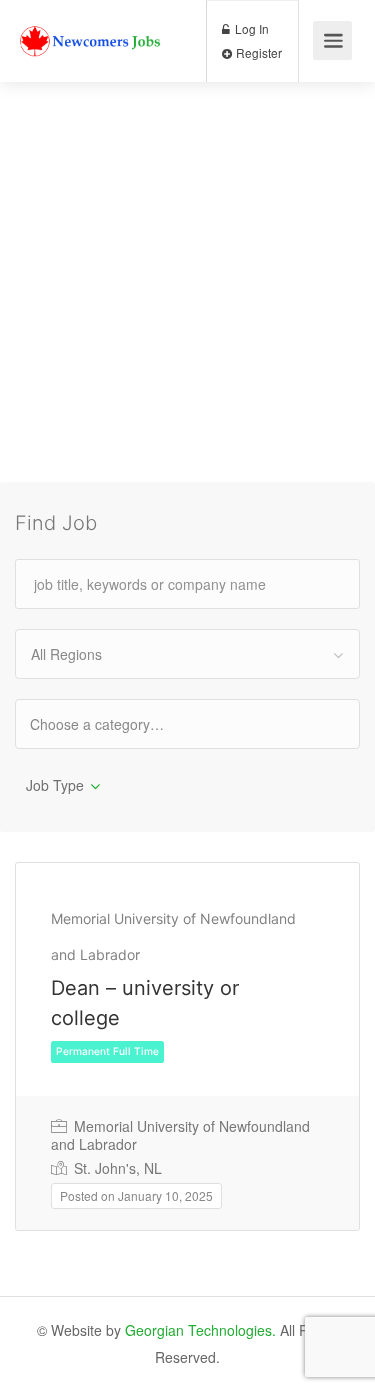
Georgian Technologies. (200, 1330)
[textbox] (114, 723)
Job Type (55, 785)
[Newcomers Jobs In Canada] (91, 23)
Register (257, 52)
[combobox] (187, 654)
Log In (250, 28)
